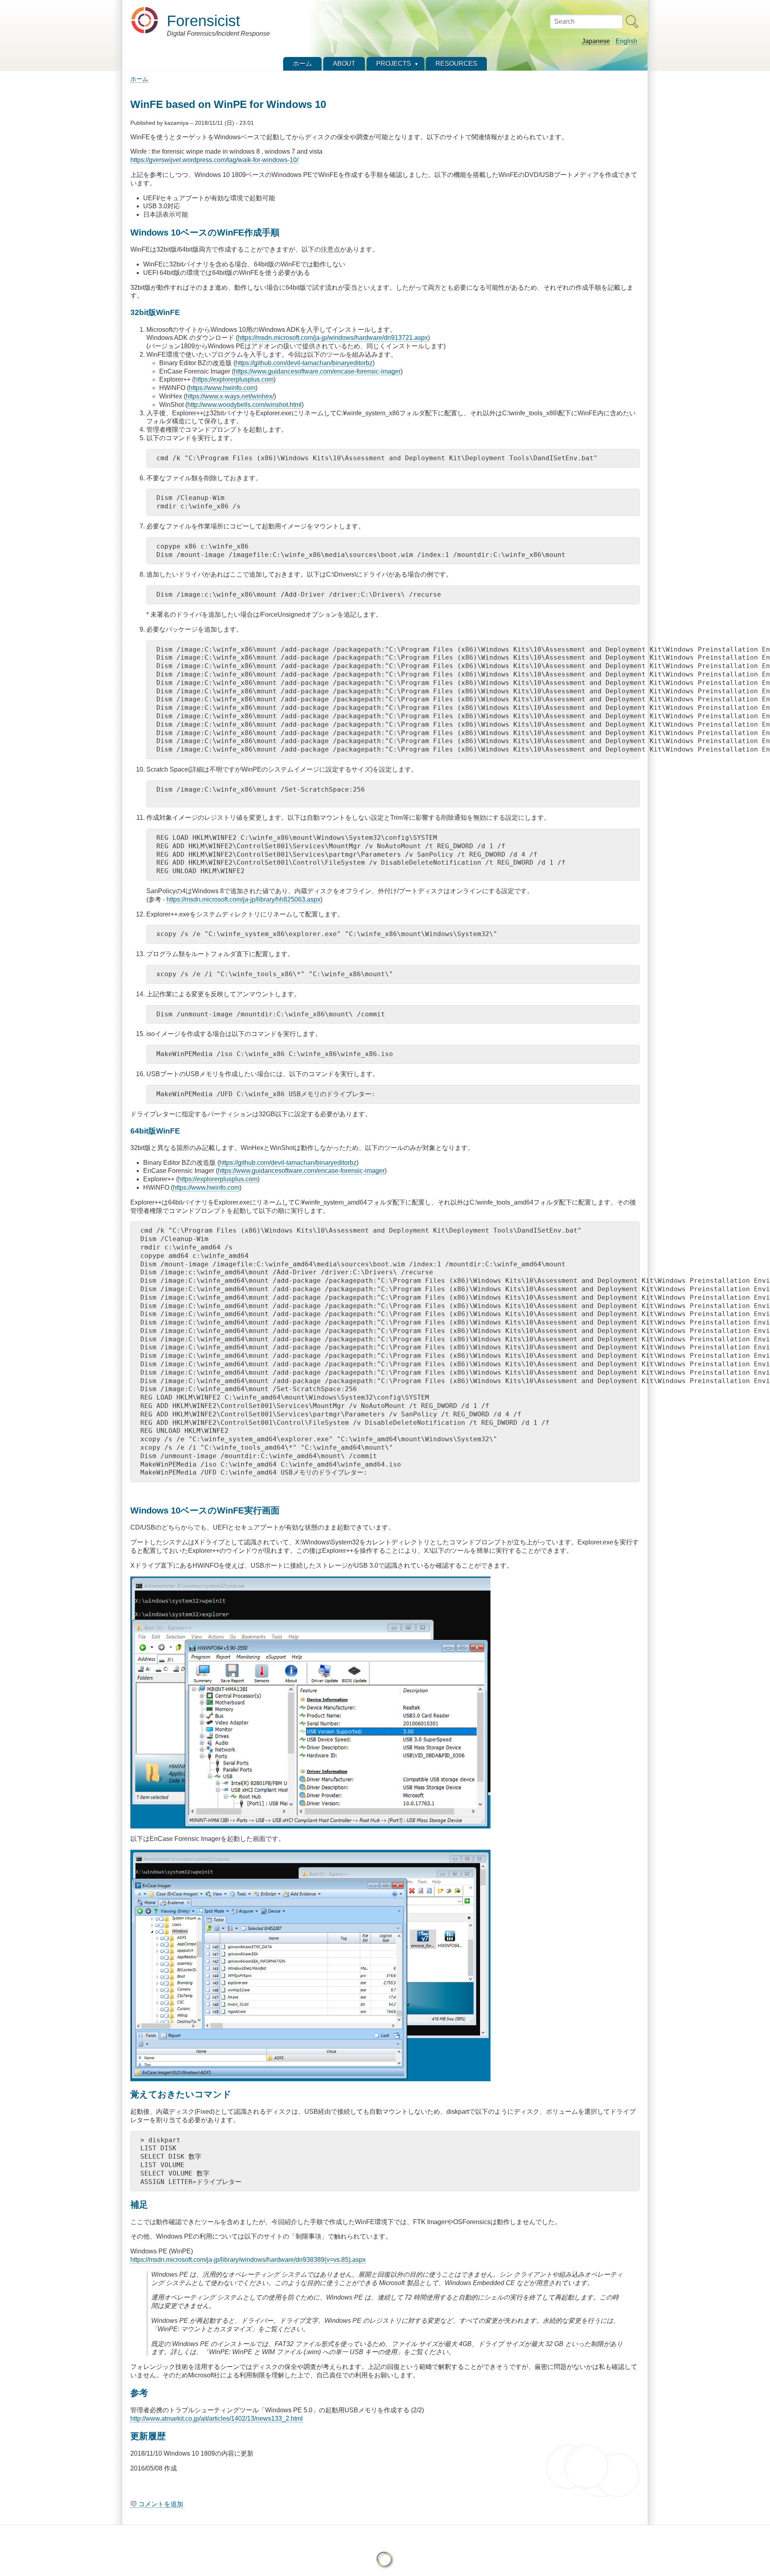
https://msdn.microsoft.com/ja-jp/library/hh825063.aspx (243, 899)
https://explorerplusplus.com (234, 379)
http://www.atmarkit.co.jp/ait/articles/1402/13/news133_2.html (217, 2419)
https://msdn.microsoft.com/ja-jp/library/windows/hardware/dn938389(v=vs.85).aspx (248, 2260)
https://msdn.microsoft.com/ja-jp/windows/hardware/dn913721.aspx (333, 338)
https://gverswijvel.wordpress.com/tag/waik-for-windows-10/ (214, 160)
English (626, 41)
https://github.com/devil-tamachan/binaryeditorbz (304, 363)
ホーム (139, 79)
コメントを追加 (161, 2504)
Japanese (596, 41)
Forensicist (204, 21)
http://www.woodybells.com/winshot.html (244, 405)
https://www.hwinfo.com (222, 388)
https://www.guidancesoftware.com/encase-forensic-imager (317, 371)
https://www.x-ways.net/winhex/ (230, 396)
